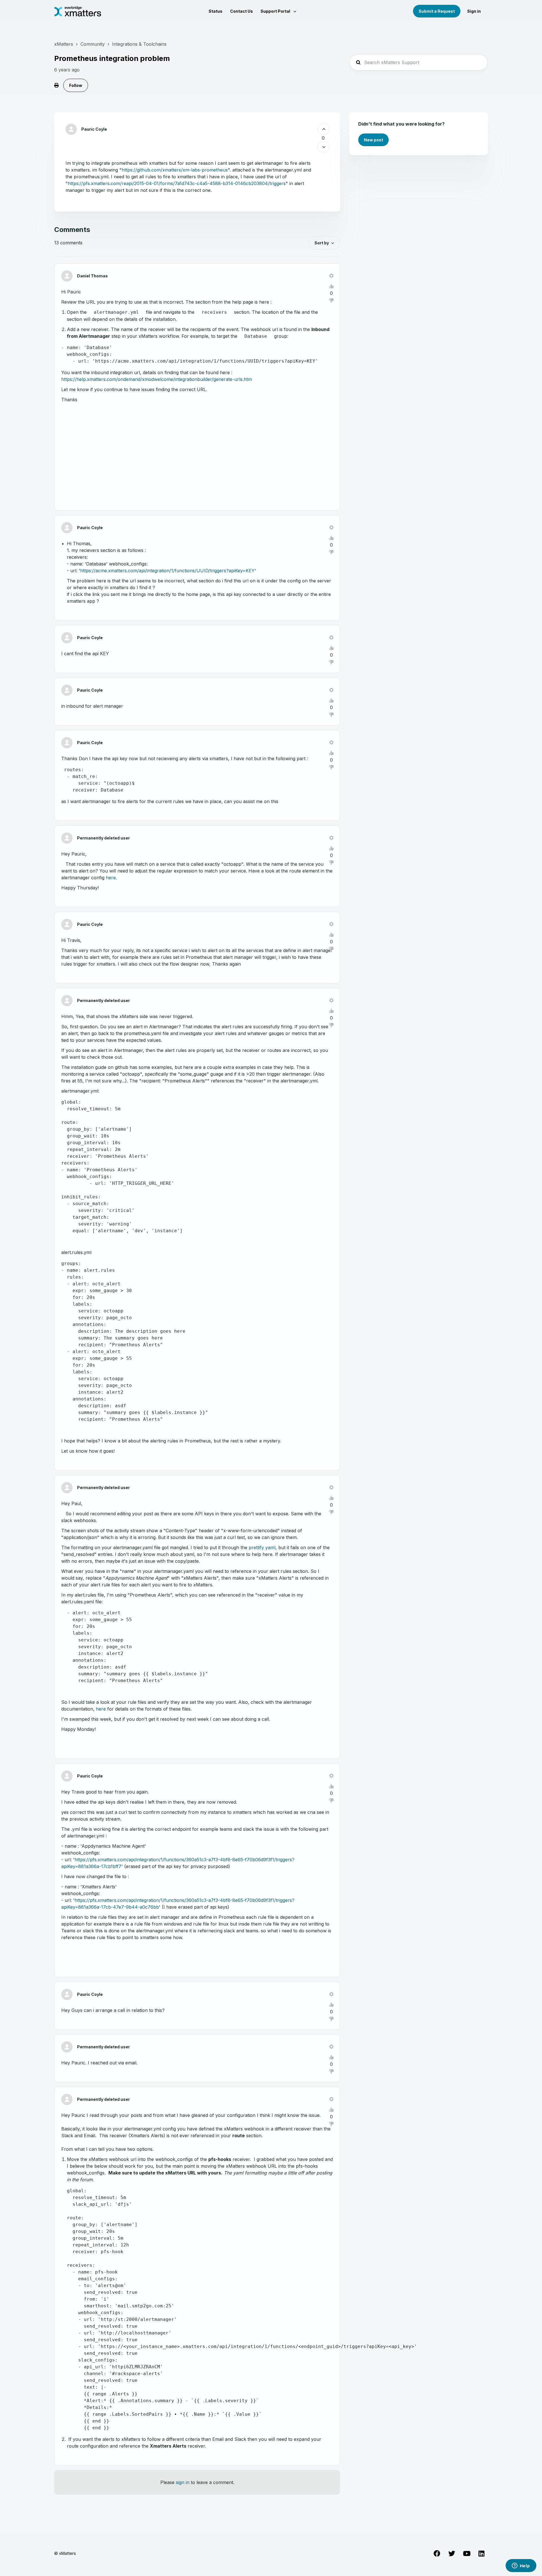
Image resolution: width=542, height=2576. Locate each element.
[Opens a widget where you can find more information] (521, 2566)
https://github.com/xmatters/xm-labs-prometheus (175, 170)
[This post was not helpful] (324, 147)
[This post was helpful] (324, 129)
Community (93, 44)
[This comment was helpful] (331, 286)
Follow (76, 85)
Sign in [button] (474, 11)
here (111, 878)
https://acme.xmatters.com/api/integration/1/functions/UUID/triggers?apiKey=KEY (167, 571)
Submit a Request (437, 11)
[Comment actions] (331, 276)
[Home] (78, 11)
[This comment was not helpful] (331, 301)
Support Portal (276, 11)
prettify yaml (262, 1547)
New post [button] (373, 140)
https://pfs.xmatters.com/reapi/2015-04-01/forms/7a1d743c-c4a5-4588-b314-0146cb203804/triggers (177, 183)
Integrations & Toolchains (139, 44)
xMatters (64, 44)
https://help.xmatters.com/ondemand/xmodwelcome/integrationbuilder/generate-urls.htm (157, 379)
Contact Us (242, 11)
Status (216, 11)
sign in (183, 2482)
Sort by (322, 243)
